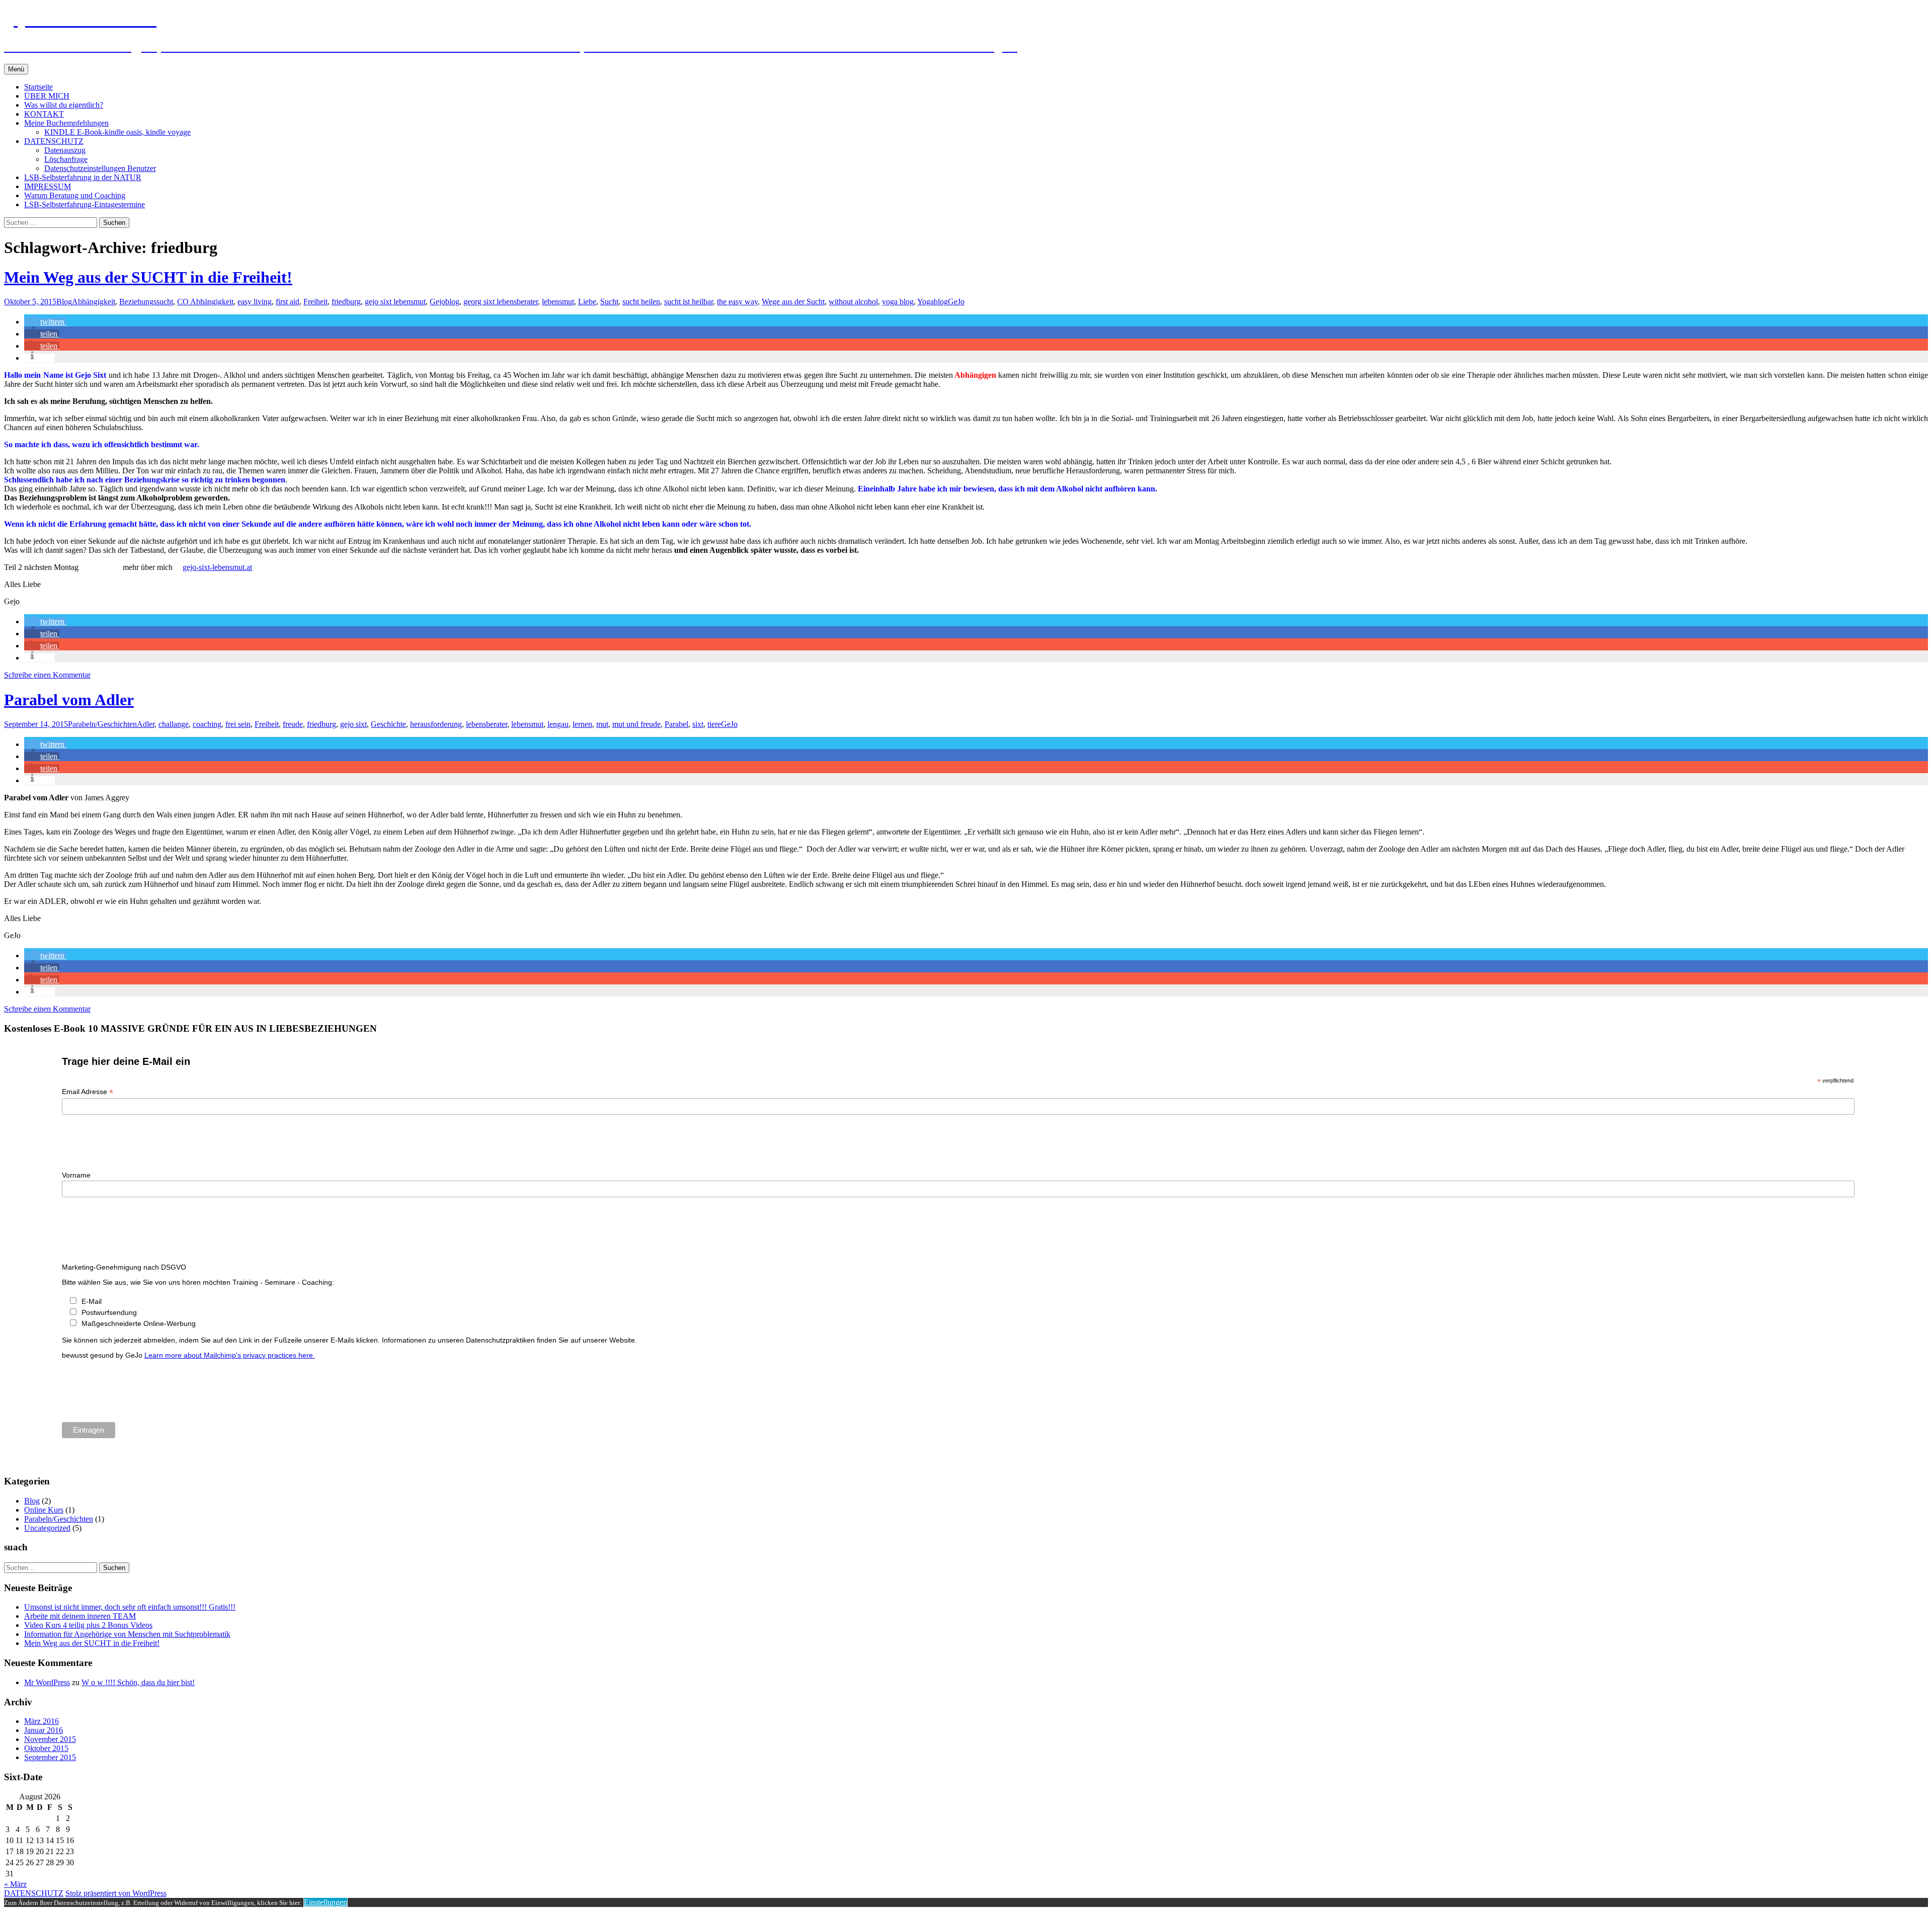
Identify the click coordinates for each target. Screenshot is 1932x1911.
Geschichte (388, 724)
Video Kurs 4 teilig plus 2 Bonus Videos (88, 1625)
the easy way (737, 302)
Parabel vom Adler (69, 700)
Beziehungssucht (146, 302)
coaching (207, 724)
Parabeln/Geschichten (102, 724)
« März (15, 1884)
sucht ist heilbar (689, 302)
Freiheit (315, 302)
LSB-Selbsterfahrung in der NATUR (83, 177)
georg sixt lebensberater (501, 302)
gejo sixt (353, 724)
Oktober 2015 (46, 1748)
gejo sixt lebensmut (395, 302)
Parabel (676, 724)
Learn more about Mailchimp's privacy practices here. (230, 1355)
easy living (255, 302)
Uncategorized (47, 1528)
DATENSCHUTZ (54, 141)
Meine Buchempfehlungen (66, 123)
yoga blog (898, 302)
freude (293, 724)
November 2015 (50, 1739)
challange (174, 724)
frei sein (238, 724)
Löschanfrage (66, 159)
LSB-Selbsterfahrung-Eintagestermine (85, 204)
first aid (288, 302)
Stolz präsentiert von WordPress (116, 1893)
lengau (558, 724)
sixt (698, 724)
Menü (16, 69)
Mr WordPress (47, 1682)
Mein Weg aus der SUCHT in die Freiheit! (148, 277)
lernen (582, 724)
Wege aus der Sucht (793, 302)
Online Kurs (44, 1510)
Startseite (38, 87)
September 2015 (50, 1757)
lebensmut (558, 302)
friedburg (346, 302)
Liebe (587, 302)
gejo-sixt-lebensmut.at (217, 567)
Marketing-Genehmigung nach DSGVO (124, 1267)
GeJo (956, 302)
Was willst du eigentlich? (64, 105)
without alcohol (853, 302)
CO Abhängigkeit (205, 302)
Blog (64, 302)
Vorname (76, 1175)
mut (602, 724)
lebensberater (487, 724)
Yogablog (933, 302)
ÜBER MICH (47, 96)
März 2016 (42, 1721)
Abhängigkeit (94, 302)
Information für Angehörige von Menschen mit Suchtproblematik (127, 1634)
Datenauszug (65, 150)
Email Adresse (88, 1092)
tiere (714, 724)
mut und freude (636, 724)
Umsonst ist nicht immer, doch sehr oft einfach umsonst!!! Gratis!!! (130, 1607)
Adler (146, 724)
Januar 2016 (44, 1730)
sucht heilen (641, 302)
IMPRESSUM (48, 186)
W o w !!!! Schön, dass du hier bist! (138, 1682)
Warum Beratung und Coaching (75, 195)
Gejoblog (445, 302)
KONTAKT (44, 114)
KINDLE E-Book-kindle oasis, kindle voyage (117, 132)
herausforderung (436, 724)
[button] (45, 322)
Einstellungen (326, 1902)
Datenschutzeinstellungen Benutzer (100, 168)
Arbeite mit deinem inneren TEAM (80, 1616)
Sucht (609, 302)
